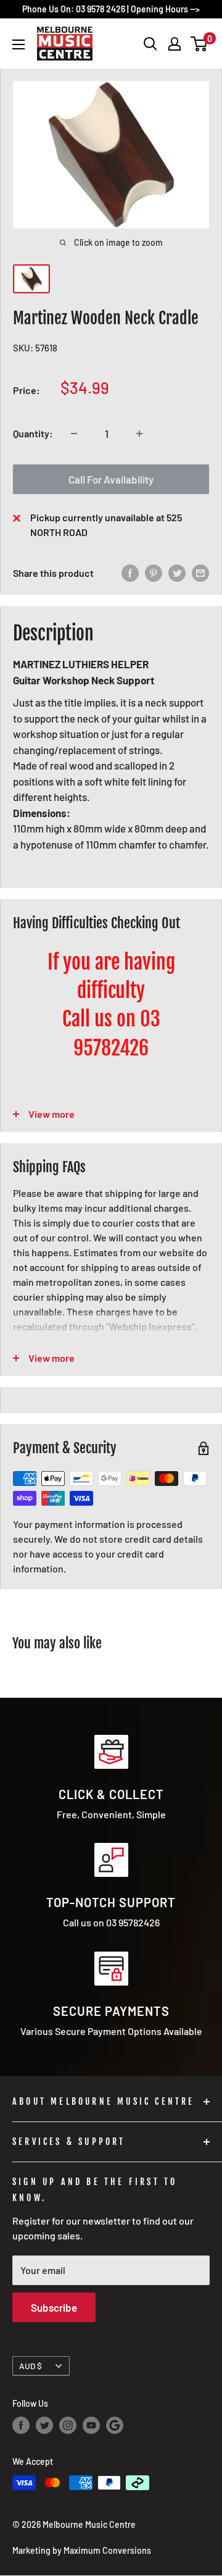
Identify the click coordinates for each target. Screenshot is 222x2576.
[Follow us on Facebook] (21, 2425)
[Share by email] (200, 573)
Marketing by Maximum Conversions (82, 2550)
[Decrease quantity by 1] (74, 434)
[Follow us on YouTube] (91, 2425)
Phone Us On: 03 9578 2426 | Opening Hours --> (111, 9)
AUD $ (31, 2366)
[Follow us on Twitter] (44, 2425)
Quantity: (33, 433)
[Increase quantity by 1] (139, 434)
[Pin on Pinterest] (154, 573)
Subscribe (54, 2307)
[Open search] (150, 44)
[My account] (175, 44)
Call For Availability (111, 479)
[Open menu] (18, 44)
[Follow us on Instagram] (68, 2425)
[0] (199, 44)
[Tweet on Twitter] (177, 573)
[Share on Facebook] (130, 573)
